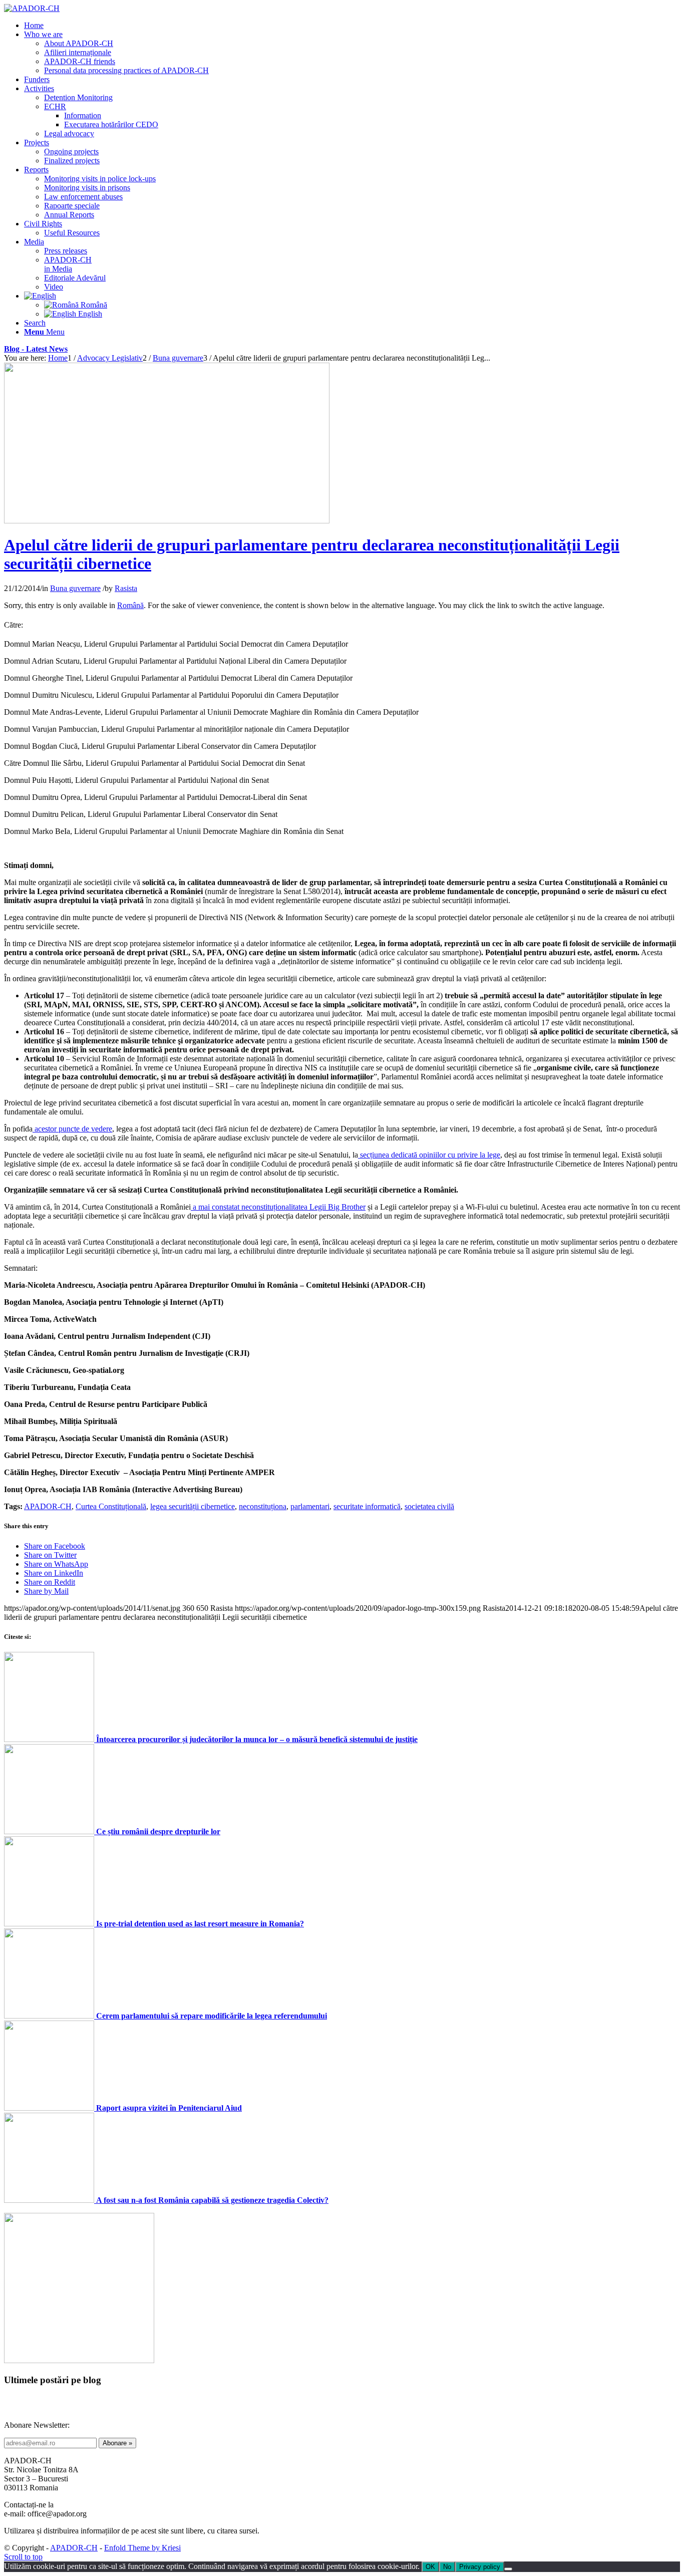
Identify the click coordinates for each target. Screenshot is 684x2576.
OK (430, 2567)
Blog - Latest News (36, 349)
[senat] (167, 521)
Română (130, 605)
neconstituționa (263, 1506)
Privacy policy (480, 2567)
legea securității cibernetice (193, 1506)
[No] (508, 2569)
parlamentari (310, 1506)
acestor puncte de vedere (72, 1129)
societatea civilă (429, 1506)
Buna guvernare (75, 588)
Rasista (126, 588)
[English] (40, 296)
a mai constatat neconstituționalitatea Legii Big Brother (278, 1207)
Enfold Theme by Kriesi (142, 2548)
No (447, 2567)
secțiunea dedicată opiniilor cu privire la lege (429, 1155)
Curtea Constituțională (111, 1506)
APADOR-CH (48, 1506)
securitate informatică (367, 1506)
